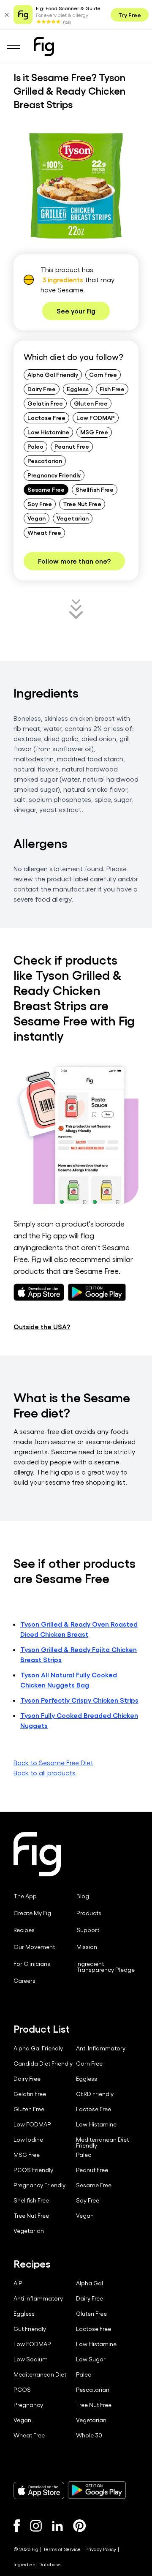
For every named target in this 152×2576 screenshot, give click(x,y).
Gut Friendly (30, 2329)
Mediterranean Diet (40, 2374)
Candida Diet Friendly (43, 2064)
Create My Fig (32, 1913)
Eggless (78, 389)
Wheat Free (44, 532)
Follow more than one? (74, 561)
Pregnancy (28, 2405)
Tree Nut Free (82, 504)
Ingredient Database (37, 2564)
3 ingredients (63, 279)
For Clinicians (32, 1964)
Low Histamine (48, 432)
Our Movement (34, 1947)
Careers (24, 1981)
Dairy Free (42, 389)
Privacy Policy (101, 2549)
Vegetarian (73, 518)
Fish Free (112, 389)
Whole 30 (89, 2435)
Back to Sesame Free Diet (53, 1762)
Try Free (130, 15)
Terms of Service (62, 2549)
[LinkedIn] (57, 2526)
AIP (18, 2283)
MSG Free (94, 432)
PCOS (22, 2390)
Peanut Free (72, 446)
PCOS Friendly (33, 2170)
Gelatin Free (45, 403)
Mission (87, 1947)
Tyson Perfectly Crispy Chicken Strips (79, 1700)
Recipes (24, 1930)
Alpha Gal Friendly (53, 374)
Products (89, 1913)
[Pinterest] (80, 2526)
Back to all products (45, 1773)
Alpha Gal (90, 2283)
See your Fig (76, 311)
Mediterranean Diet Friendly (102, 2143)
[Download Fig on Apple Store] (39, 2490)
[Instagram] (36, 2526)
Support (88, 1930)
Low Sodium (31, 2359)
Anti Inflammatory (101, 2048)
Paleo (35, 446)
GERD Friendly (95, 2094)
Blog (83, 1896)
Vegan (37, 518)
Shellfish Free (95, 489)
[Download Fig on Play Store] (97, 2490)
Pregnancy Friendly (54, 475)
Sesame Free (46, 489)
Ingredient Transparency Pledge (106, 1967)
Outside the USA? (42, 1326)
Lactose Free (46, 417)
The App (25, 1896)
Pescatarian (45, 461)
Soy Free (40, 504)
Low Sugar (91, 2359)
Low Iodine (28, 2140)
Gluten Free (91, 403)
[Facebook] (17, 2526)
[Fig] (44, 46)
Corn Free (103, 374)
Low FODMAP (96, 417)
